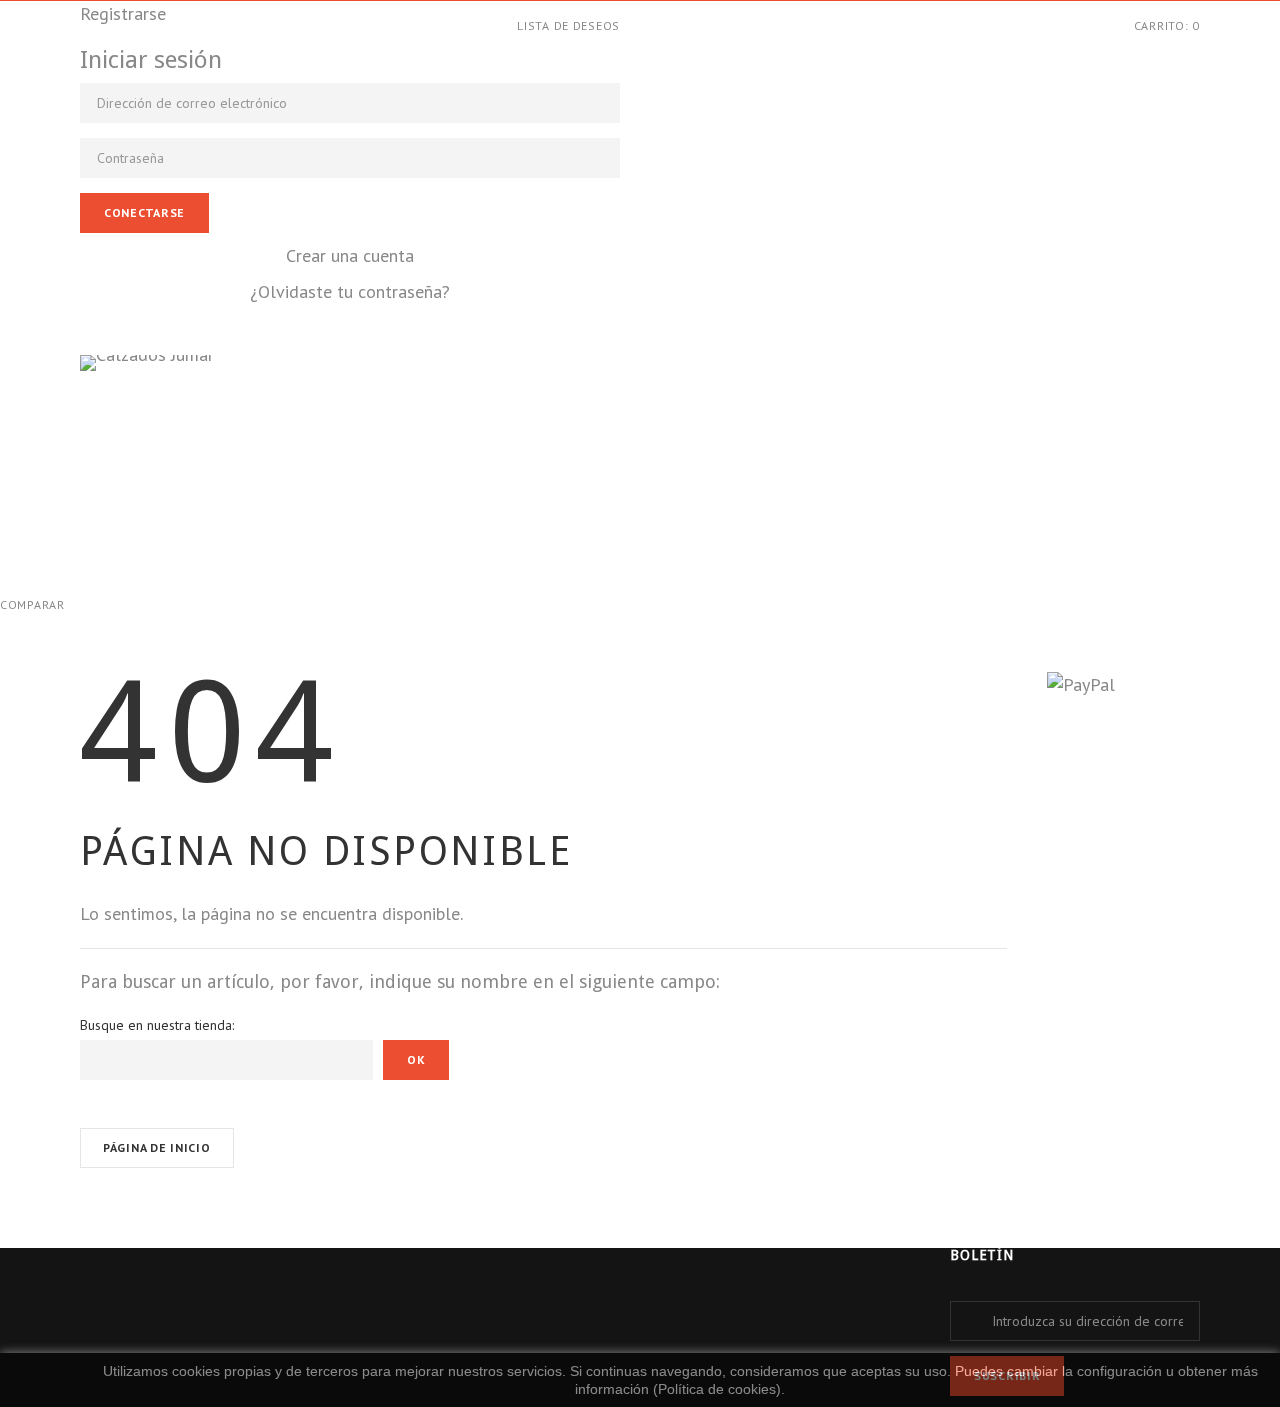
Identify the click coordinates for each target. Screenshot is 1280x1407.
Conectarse (144, 212)
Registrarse (123, 13)
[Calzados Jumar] (301, 450)
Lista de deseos (568, 25)
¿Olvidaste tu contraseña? (350, 291)
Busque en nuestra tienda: (157, 1025)
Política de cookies (717, 1389)
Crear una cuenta (350, 255)
